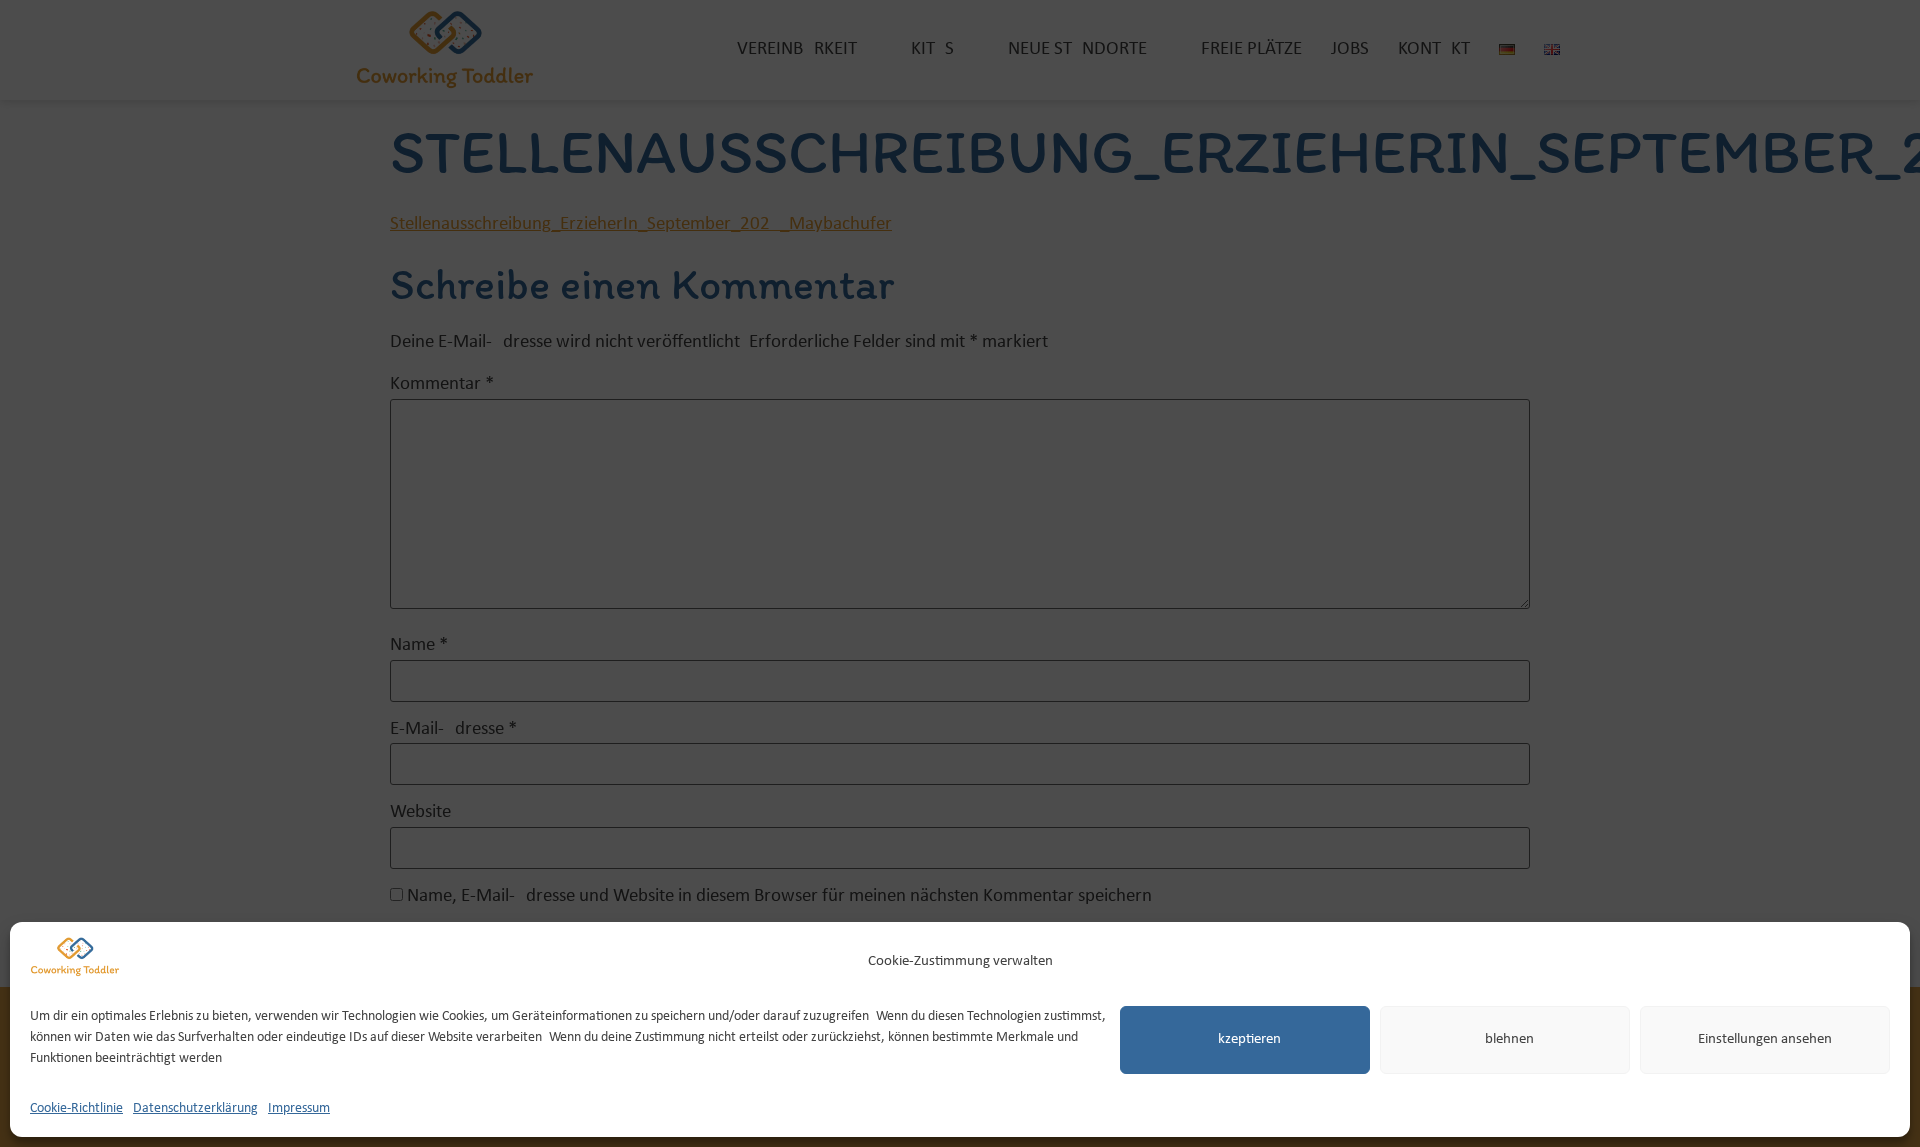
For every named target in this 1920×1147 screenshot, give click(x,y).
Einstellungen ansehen (1765, 1039)
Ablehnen (1505, 1039)
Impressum (299, 1107)
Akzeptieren (1245, 1039)
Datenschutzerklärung (195, 1107)
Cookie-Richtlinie (76, 1107)
